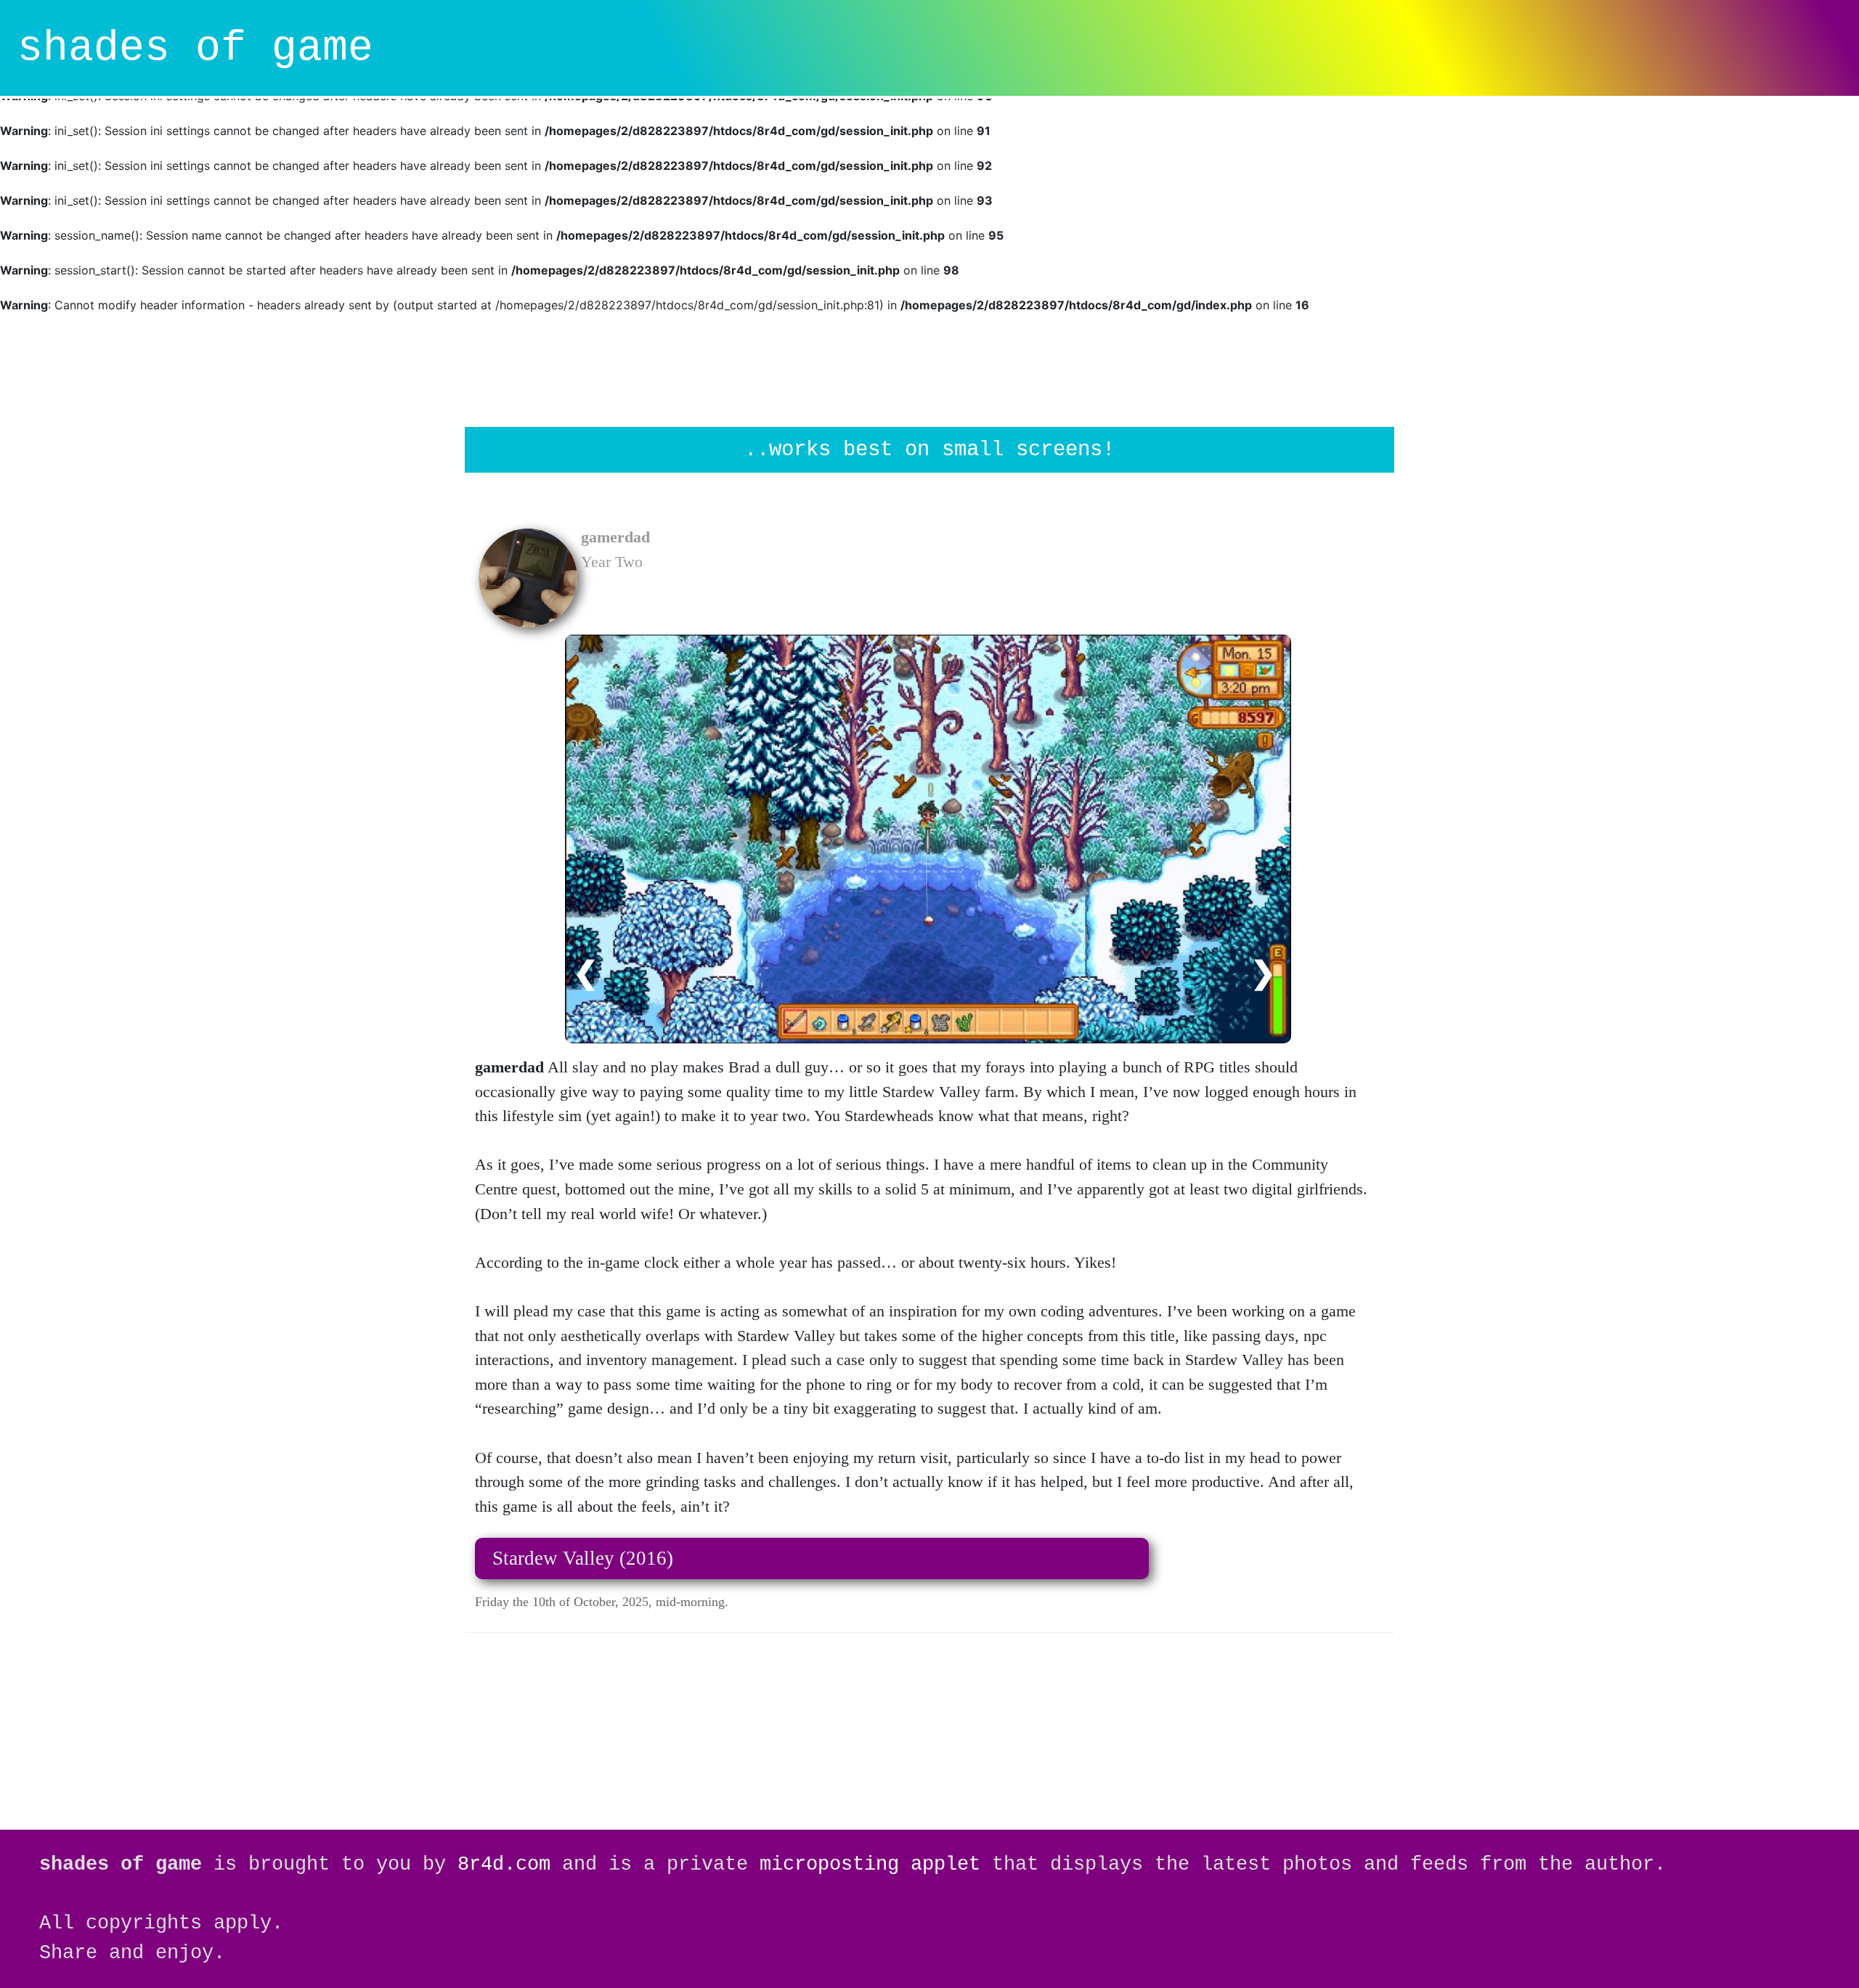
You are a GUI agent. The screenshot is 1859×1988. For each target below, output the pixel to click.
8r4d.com (504, 1864)
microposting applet (870, 1864)
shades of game (195, 48)
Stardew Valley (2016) (583, 1558)
